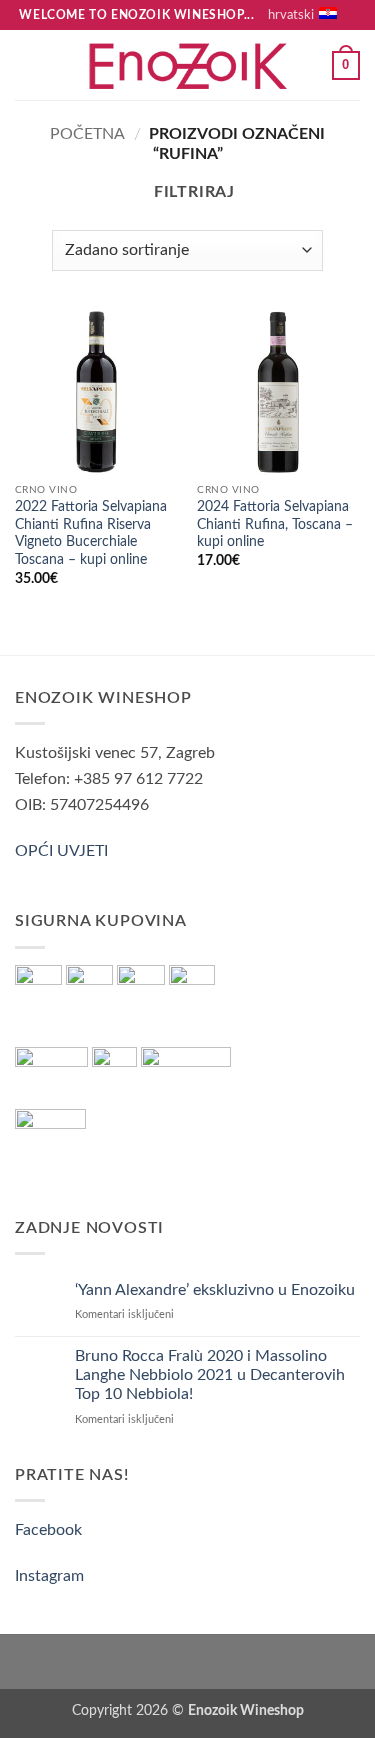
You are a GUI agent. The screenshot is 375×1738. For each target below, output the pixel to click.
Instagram (49, 1576)
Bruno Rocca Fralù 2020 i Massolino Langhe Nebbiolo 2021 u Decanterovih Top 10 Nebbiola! (210, 1375)
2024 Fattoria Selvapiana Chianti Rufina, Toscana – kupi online (275, 524)
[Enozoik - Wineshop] (188, 65)
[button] (27, 65)
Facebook (48, 1530)
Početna (87, 134)
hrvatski (291, 15)
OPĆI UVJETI (61, 851)
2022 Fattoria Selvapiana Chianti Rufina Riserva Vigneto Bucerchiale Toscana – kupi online (91, 533)
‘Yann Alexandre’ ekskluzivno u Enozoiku (215, 1290)
